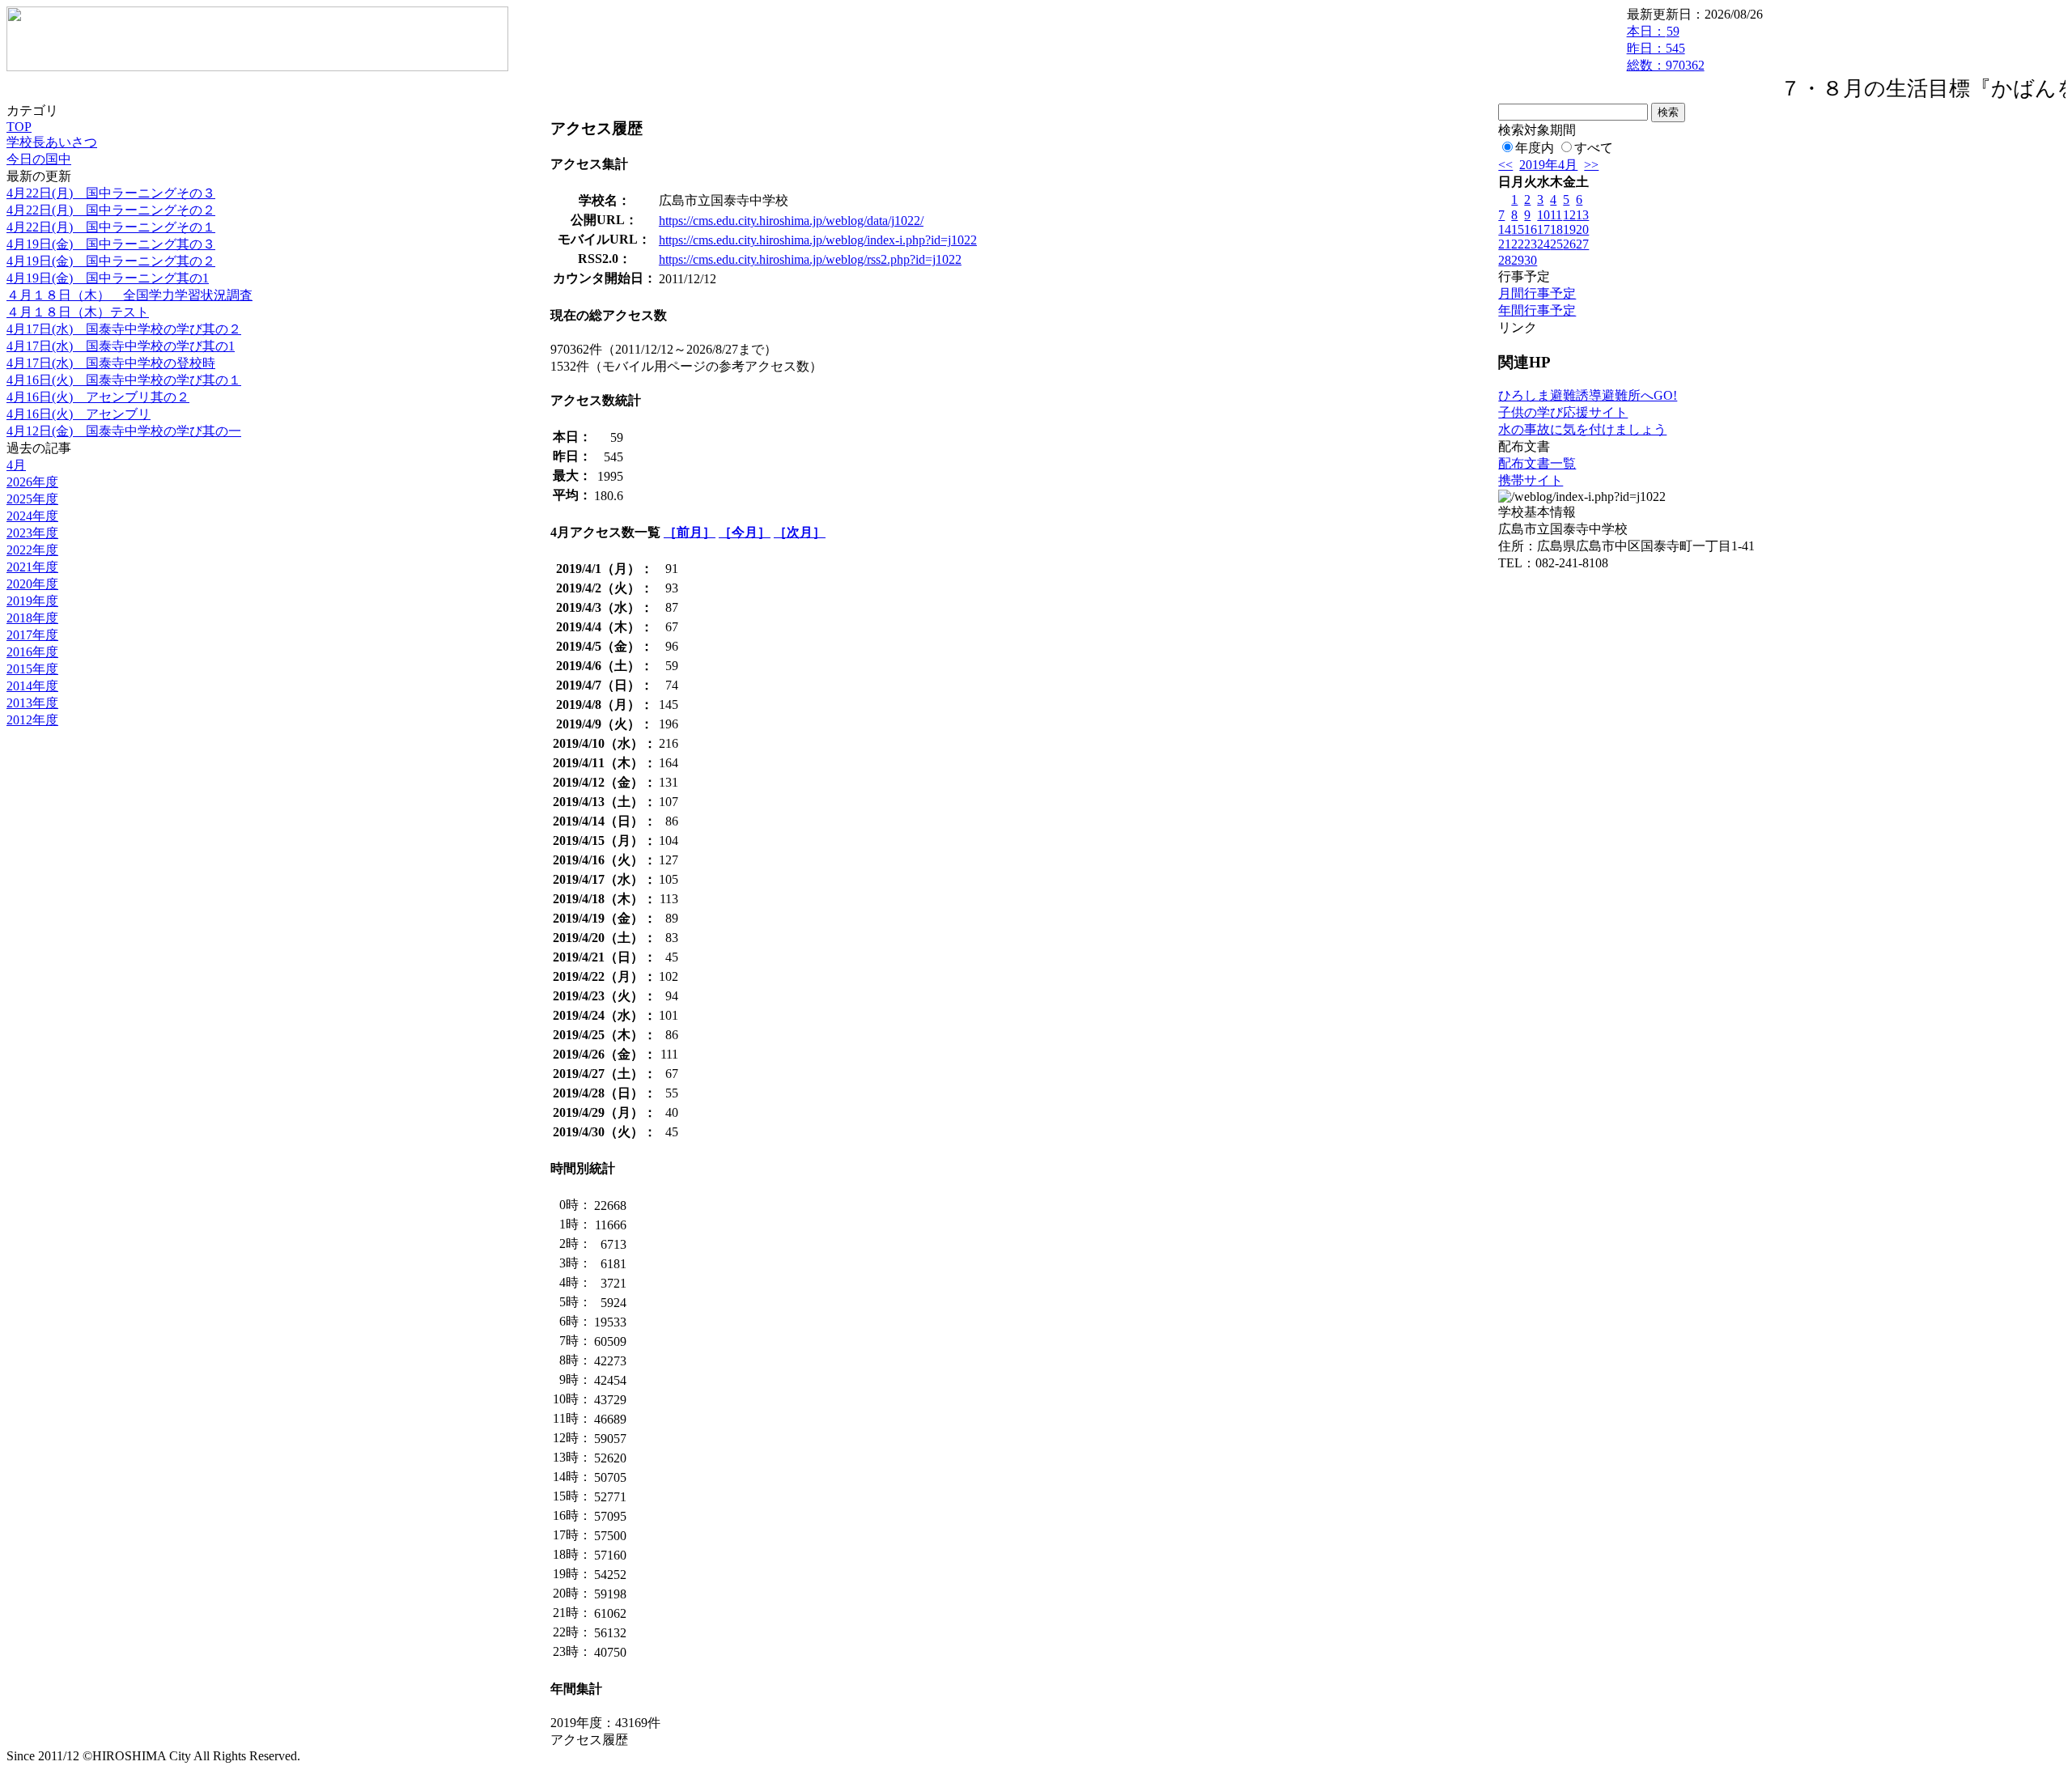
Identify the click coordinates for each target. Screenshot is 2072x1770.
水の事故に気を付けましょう (1582, 429)
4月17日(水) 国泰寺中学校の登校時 (111, 363)
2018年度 (32, 618)
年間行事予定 (1537, 310)
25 (1556, 244)
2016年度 (32, 652)
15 (1518, 229)
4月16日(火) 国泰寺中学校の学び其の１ (124, 380)
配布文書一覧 (1537, 463)
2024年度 (32, 516)
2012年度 (32, 720)
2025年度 (32, 499)
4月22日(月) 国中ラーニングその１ (111, 227)
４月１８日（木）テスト (78, 312)
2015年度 (32, 669)
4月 (16, 465)
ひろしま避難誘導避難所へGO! (1588, 395)
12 (1569, 215)
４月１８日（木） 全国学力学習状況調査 (129, 295)
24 (1543, 244)
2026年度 (32, 482)
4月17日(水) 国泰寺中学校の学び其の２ (124, 329)
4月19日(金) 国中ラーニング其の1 (108, 278)
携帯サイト (1531, 480)
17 (1543, 229)
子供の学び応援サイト (1563, 412)
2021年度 (32, 567)
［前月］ (690, 532)
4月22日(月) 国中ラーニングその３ (111, 193)
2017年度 (32, 635)
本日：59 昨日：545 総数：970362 (1666, 48)
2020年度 (32, 584)
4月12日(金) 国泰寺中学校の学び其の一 (124, 431)
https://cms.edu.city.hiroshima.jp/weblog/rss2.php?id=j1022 (810, 259)
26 (1569, 244)
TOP (19, 127)
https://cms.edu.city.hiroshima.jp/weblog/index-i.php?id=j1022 (818, 240)
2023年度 (32, 533)
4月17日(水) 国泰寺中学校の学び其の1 (121, 346)
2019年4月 (1548, 165)
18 (1556, 229)
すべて (1594, 148)
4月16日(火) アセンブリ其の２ (98, 397)
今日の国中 (39, 159)
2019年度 (32, 601)
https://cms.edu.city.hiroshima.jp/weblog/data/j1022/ (791, 221)
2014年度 (32, 686)
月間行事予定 (1537, 293)
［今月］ (745, 532)
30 (1531, 260)
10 (1543, 215)
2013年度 (32, 703)
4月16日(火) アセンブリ (79, 414)
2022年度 (32, 550)
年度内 (1535, 148)
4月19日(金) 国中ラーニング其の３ (111, 244)
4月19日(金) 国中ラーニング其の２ (111, 261)
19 (1569, 229)
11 (1556, 215)
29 (1518, 260)
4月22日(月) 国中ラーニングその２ (111, 210)
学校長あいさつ (52, 142)
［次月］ (800, 532)
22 (1518, 244)
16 (1531, 229)
